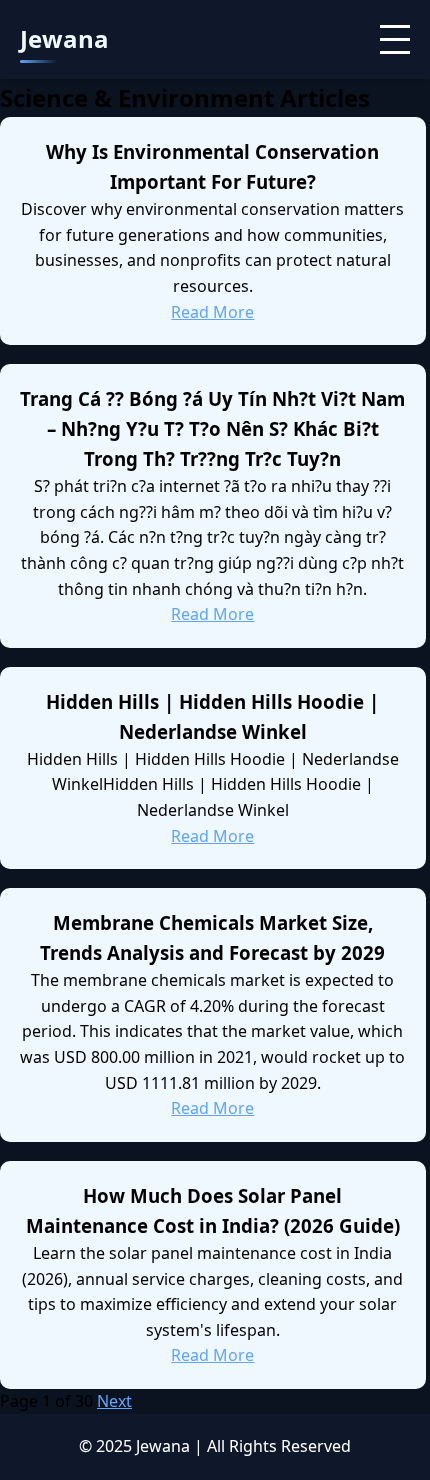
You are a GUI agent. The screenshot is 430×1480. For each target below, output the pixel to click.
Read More (212, 312)
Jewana (64, 38)
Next (114, 1401)
